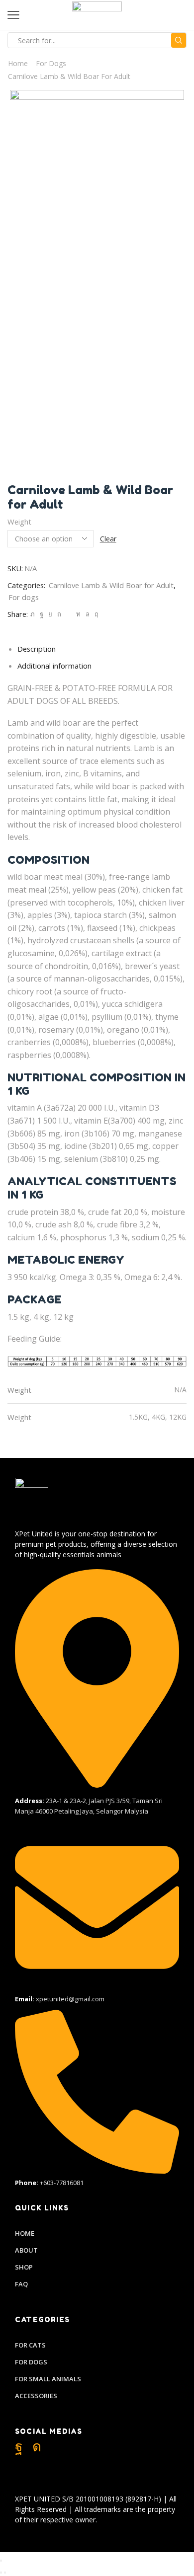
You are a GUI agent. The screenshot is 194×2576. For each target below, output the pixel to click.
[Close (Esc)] (1, 2561)
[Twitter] (33, 614)
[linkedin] (78, 614)
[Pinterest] (59, 614)
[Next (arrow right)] (5, 2573)
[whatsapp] (88, 614)
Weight (19, 522)
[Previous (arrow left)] (1, 2573)
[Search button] (179, 40)
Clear (108, 539)
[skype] (95, 614)
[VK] (50, 614)
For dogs (51, 63)
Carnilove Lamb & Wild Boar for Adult (69, 76)
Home (18, 63)
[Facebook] (42, 614)
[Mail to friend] (69, 614)
